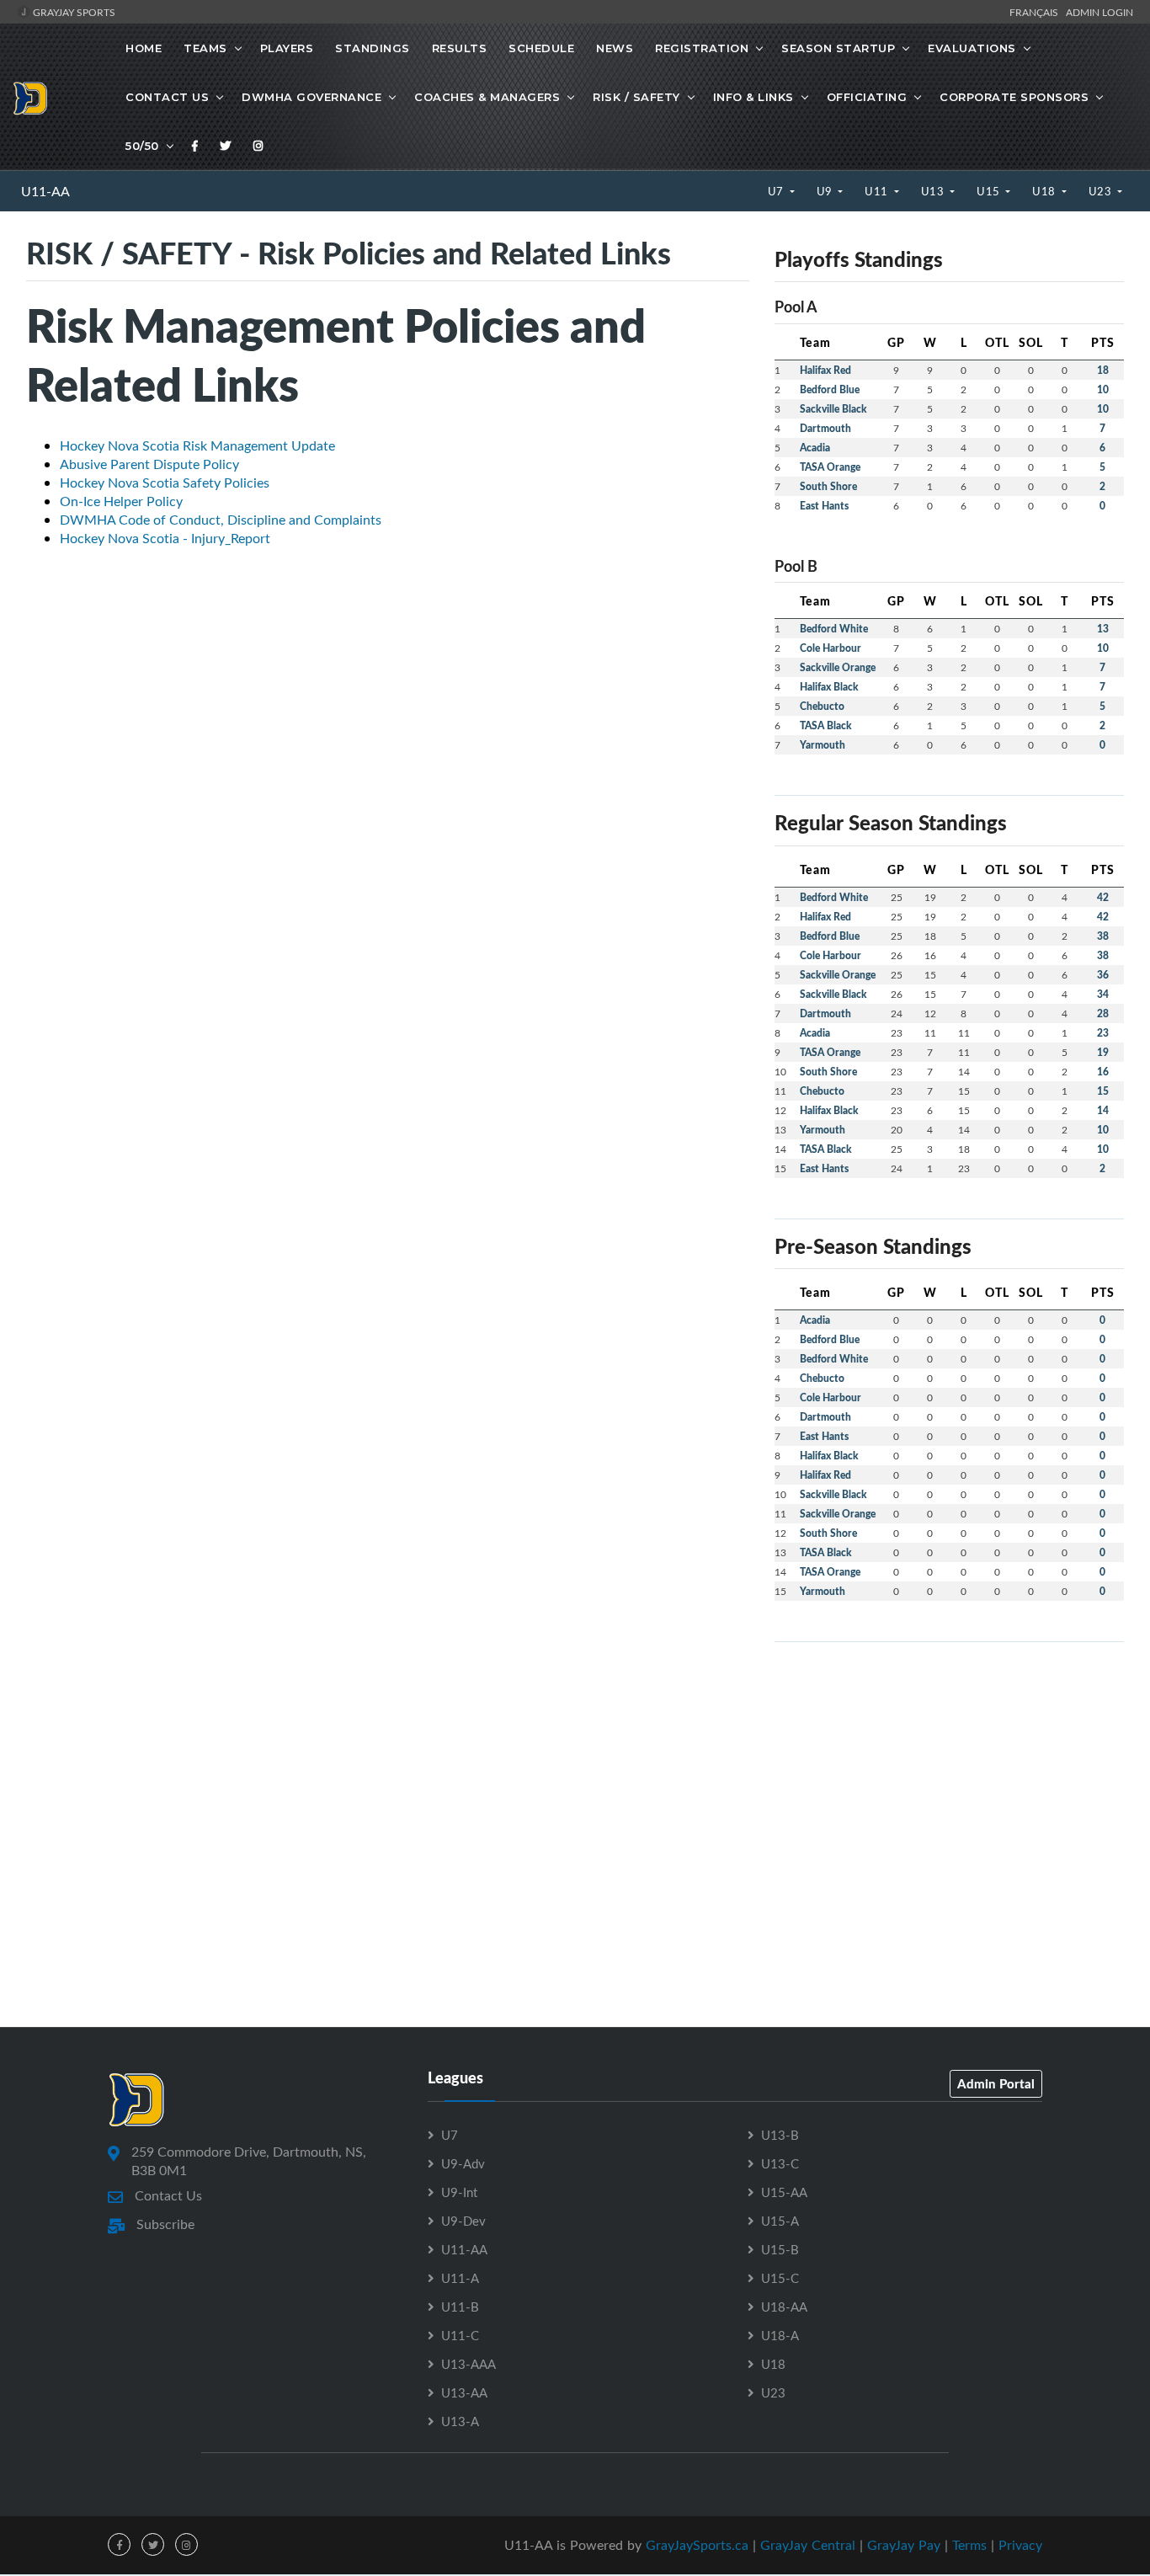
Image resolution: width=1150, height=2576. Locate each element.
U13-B (780, 2135)
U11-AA (45, 191)
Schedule (541, 48)
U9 (826, 191)
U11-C (460, 2335)
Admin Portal (996, 2083)
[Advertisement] (949, 1773)
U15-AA (784, 2192)
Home (144, 48)
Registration (702, 48)
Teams (205, 48)
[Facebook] (195, 146)
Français (1036, 12)
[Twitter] (226, 146)
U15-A (780, 2221)
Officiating (867, 97)
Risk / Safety (636, 97)
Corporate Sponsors (1014, 97)
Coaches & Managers (487, 97)
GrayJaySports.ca (697, 2545)
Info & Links (753, 97)
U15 (990, 191)
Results (460, 48)
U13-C (780, 2163)
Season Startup (838, 48)
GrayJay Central (808, 2545)
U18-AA (784, 2307)
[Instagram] (258, 146)
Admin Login (1099, 12)
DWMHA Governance (311, 97)
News (615, 48)
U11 (878, 191)
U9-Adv (463, 2163)
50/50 (142, 146)
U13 (934, 191)
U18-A (780, 2335)
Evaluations (972, 48)
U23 (1102, 191)
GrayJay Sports (73, 12)
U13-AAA (469, 2364)
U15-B (780, 2249)
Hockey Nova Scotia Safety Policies (165, 483)
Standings (373, 48)
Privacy (1020, 2545)
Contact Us (167, 97)
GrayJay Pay (904, 2545)
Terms (969, 2545)
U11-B (460, 2307)
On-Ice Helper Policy (121, 501)
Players (287, 48)
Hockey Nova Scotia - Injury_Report (165, 538)
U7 (777, 191)
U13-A (460, 2421)
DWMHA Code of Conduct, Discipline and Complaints (221, 520)
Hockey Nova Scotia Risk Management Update (197, 445)
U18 (1045, 191)
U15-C (780, 2278)
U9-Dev (463, 2221)
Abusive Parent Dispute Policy (149, 464)
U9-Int (459, 2192)
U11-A (460, 2278)
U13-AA (464, 2392)
